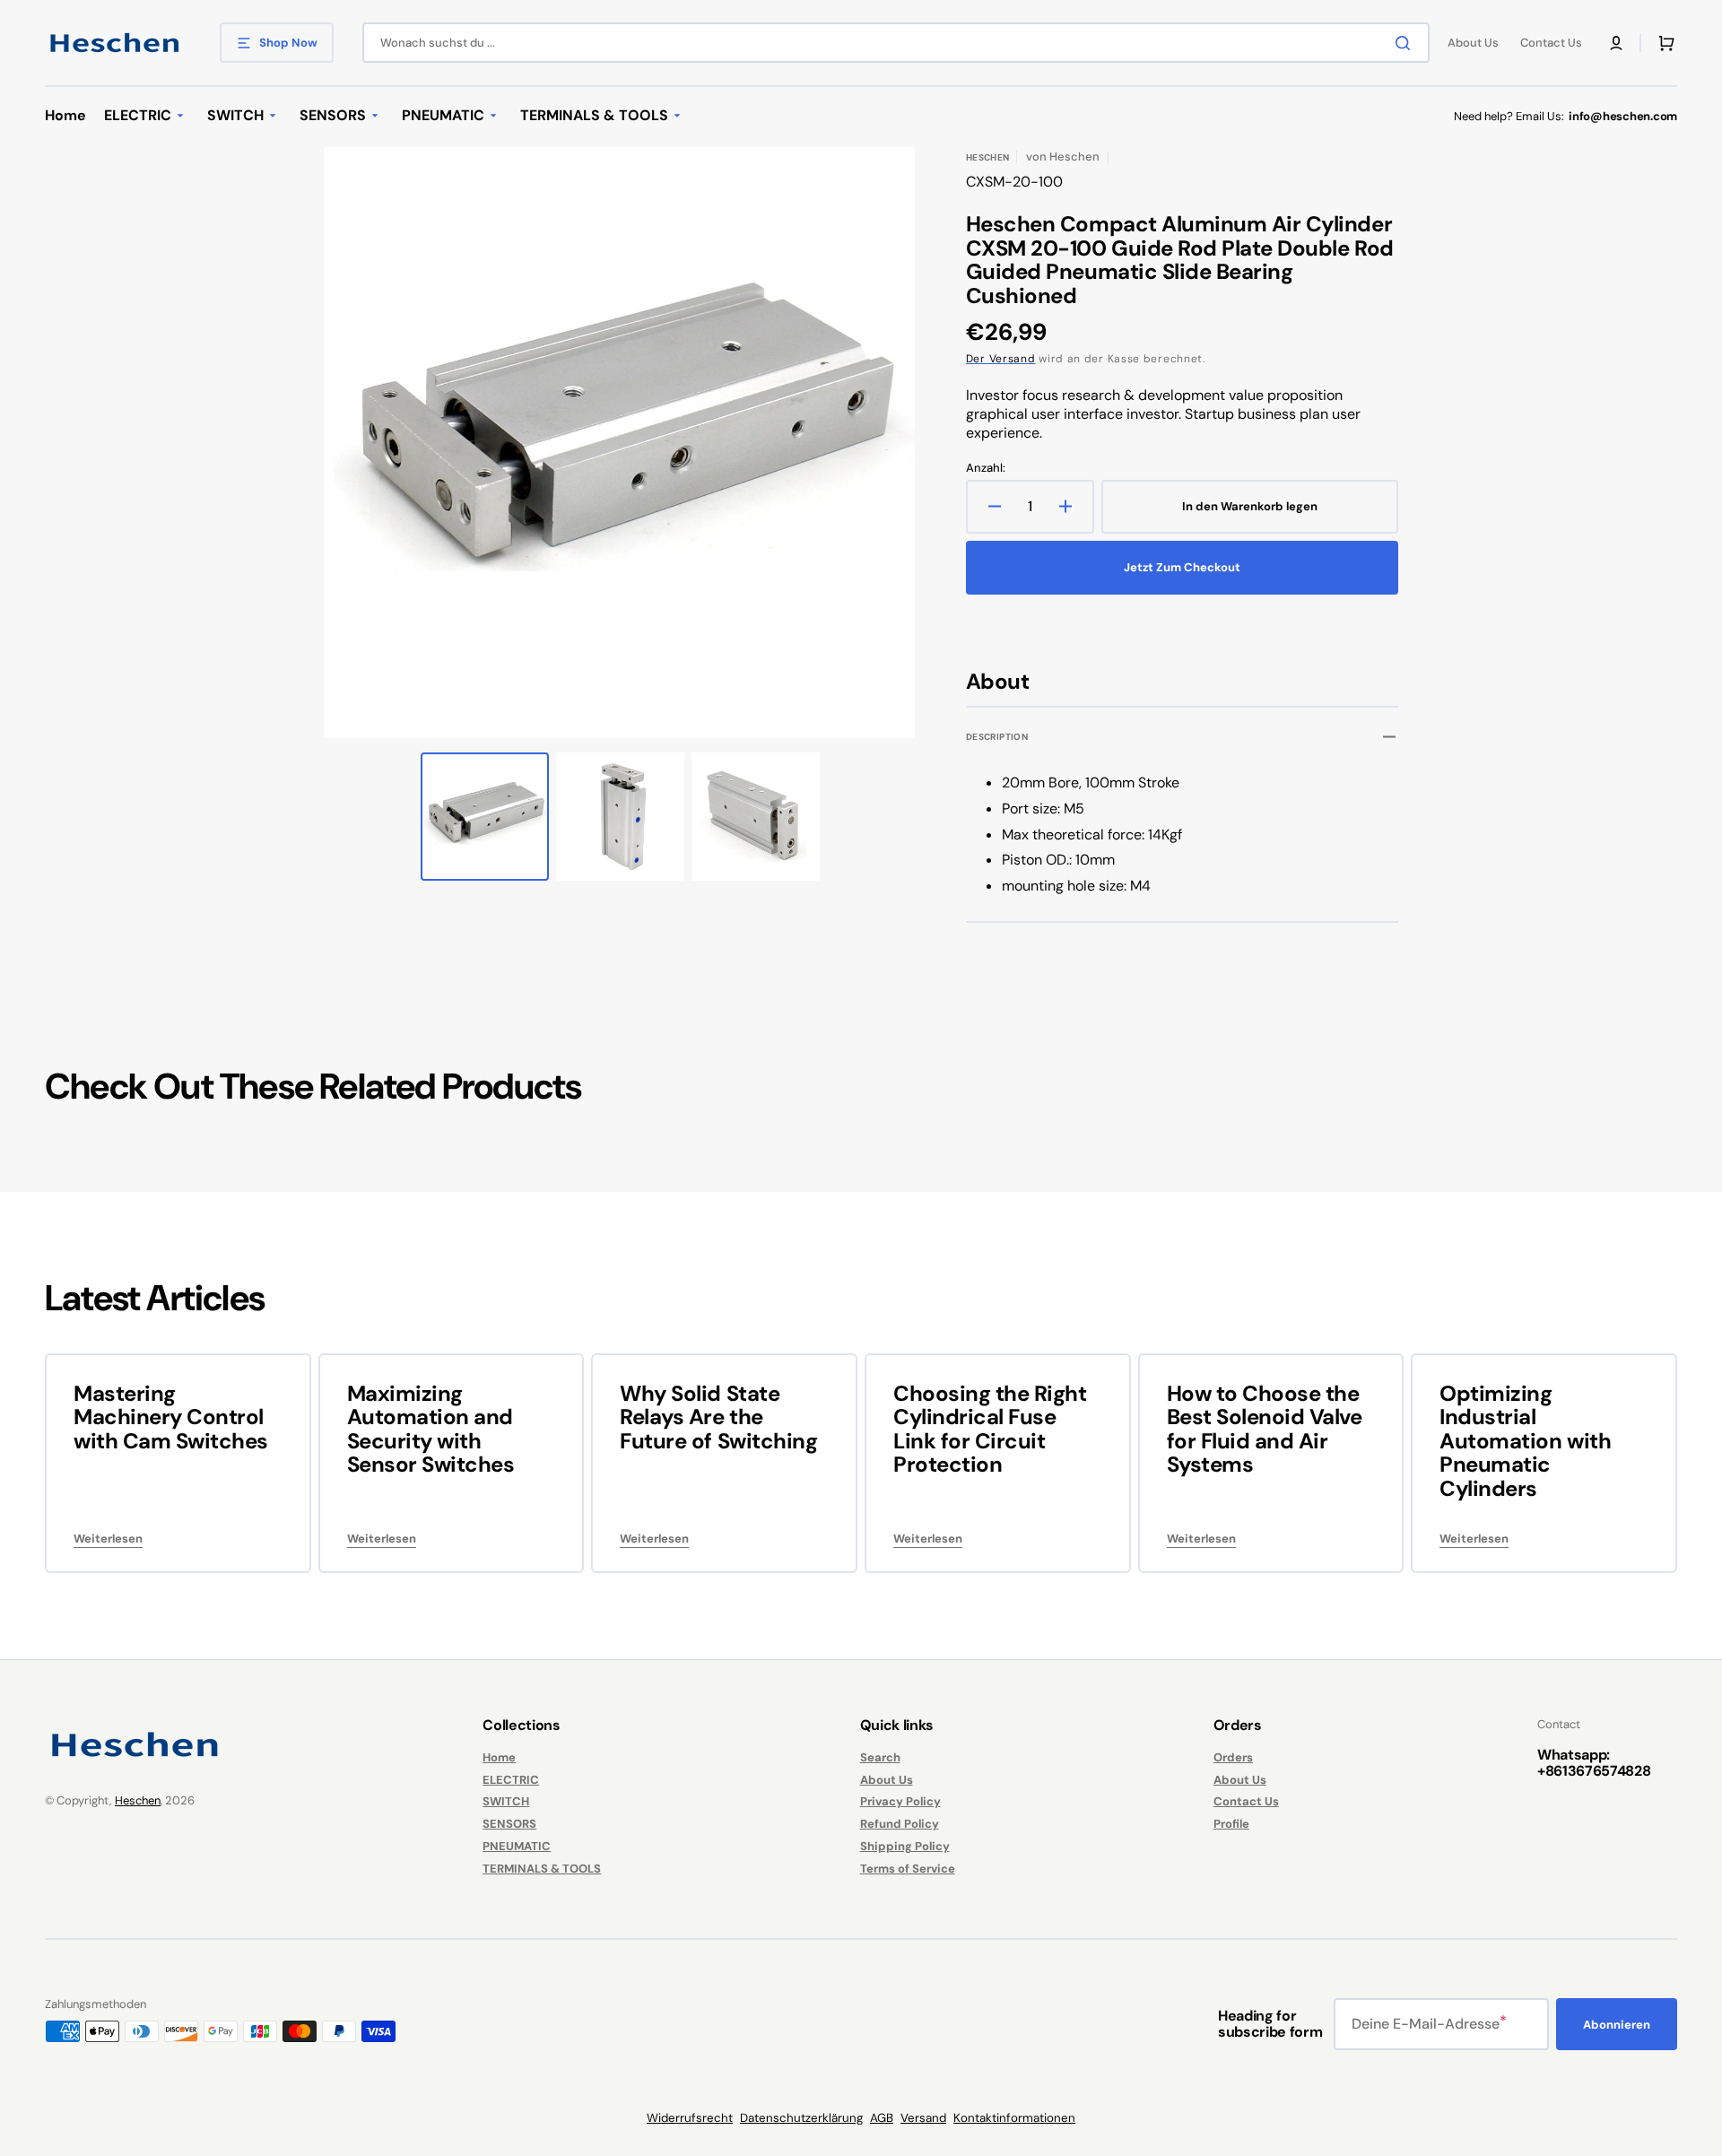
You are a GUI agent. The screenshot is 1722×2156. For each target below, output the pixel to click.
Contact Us (1246, 1801)
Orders (1233, 1758)
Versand (923, 2118)
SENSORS (509, 1824)
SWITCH (506, 1801)
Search (880, 1758)
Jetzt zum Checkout (1182, 567)
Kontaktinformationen (1014, 2118)
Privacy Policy (900, 1801)
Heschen (138, 1800)
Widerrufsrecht (690, 2118)
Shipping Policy (905, 1846)
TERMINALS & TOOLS (542, 1869)
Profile (1231, 1824)
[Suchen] (1406, 43)
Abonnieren (1617, 2025)
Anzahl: (986, 468)
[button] (1616, 43)
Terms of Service (908, 1869)
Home (499, 1758)
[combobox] (896, 43)
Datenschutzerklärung (801, 2118)
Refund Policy (900, 1824)
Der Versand (1001, 359)
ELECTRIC (511, 1780)
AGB (882, 2118)
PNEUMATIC (517, 1846)
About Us (887, 1780)
